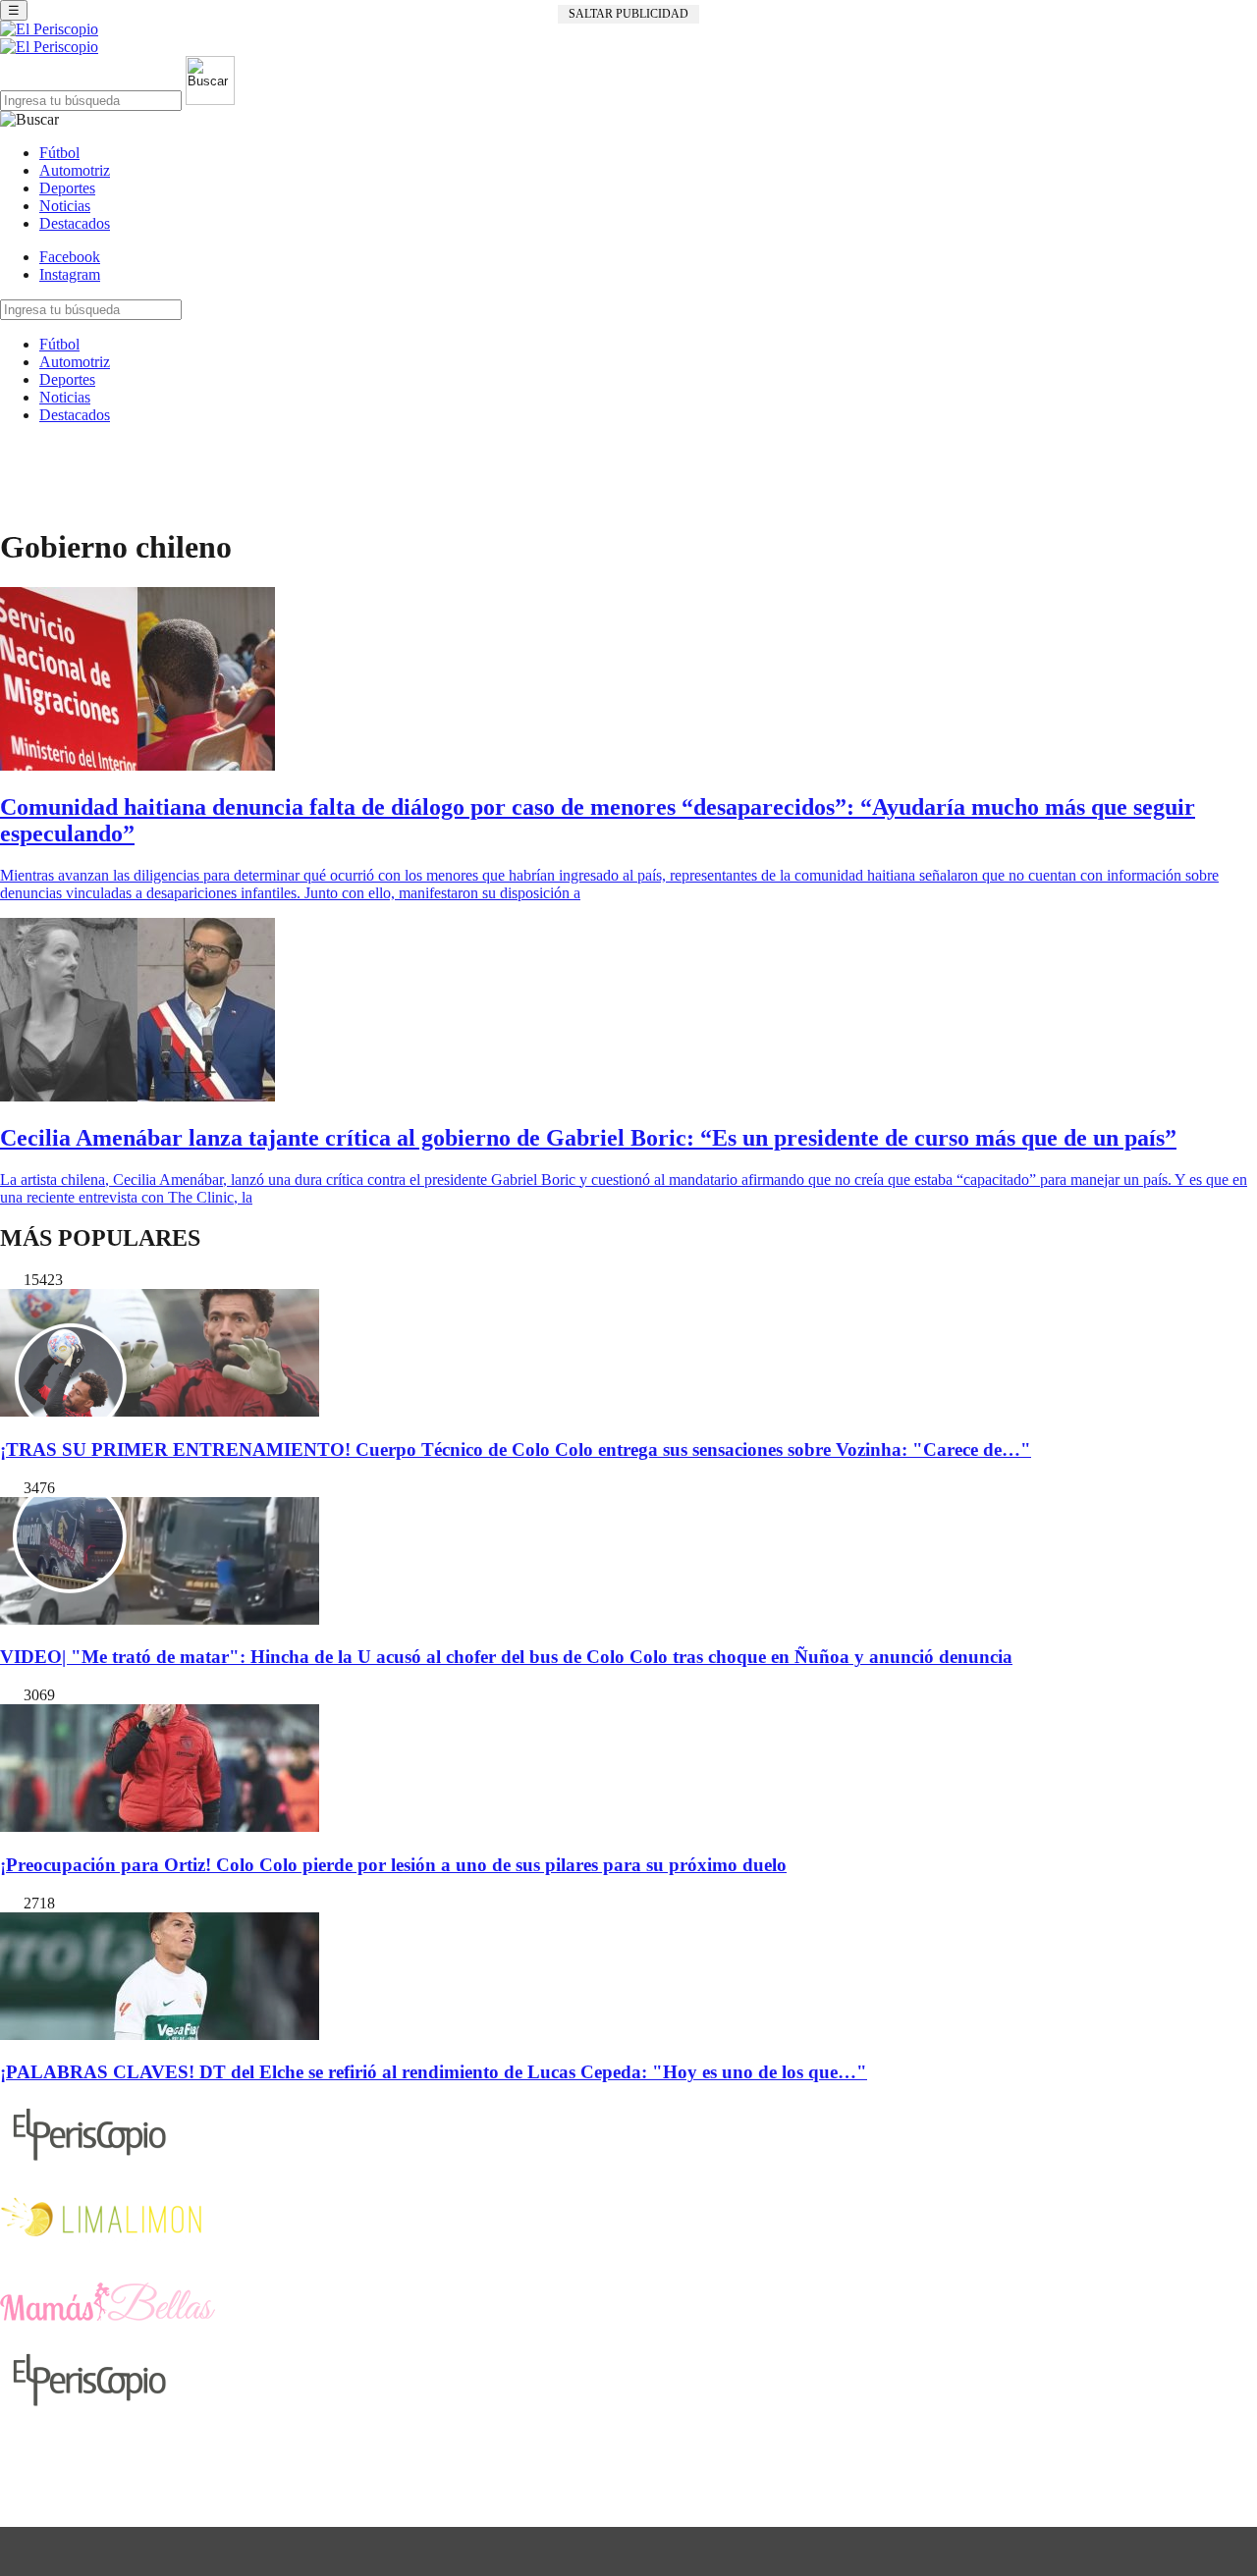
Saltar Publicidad (628, 14)
